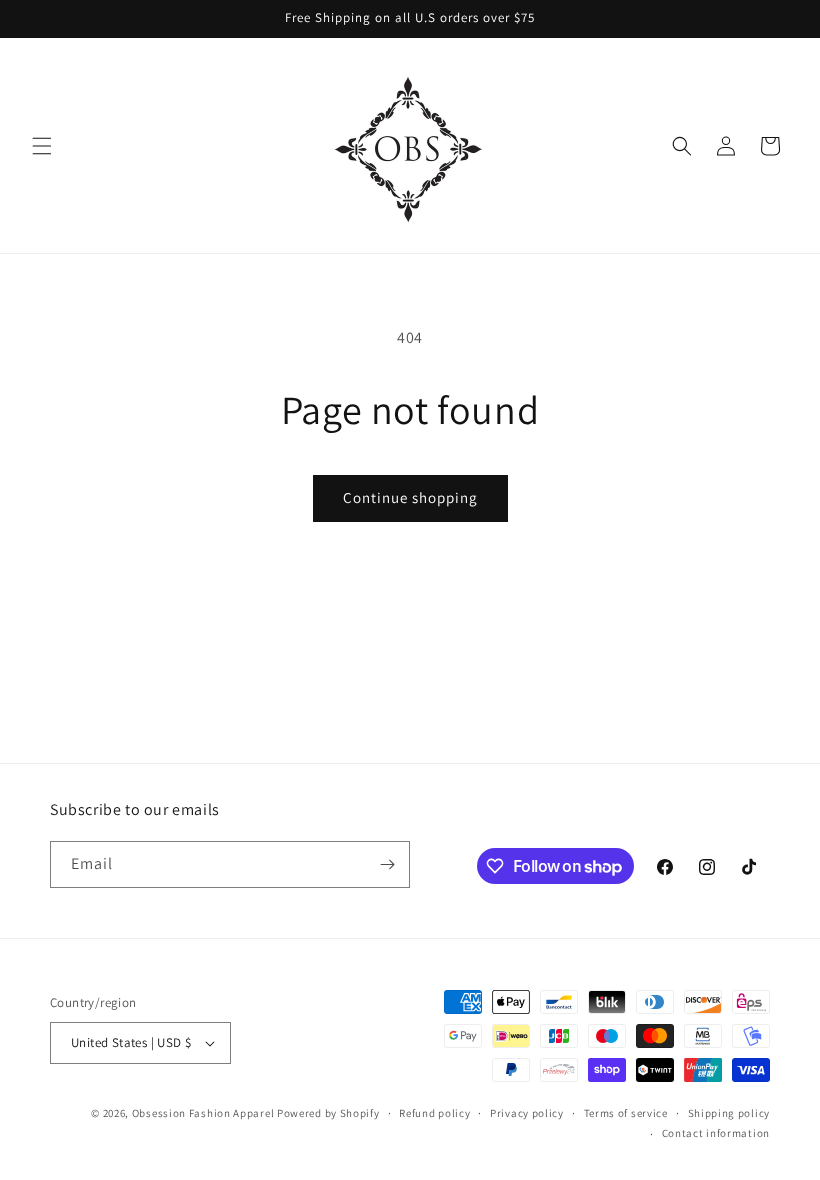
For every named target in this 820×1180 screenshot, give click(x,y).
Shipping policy (729, 1113)
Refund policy (434, 1113)
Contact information (716, 1133)
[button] (42, 146)
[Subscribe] (387, 864)
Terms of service (626, 1113)
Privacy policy (527, 1113)
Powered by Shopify (328, 1113)
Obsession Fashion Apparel (203, 1113)
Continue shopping (410, 497)
